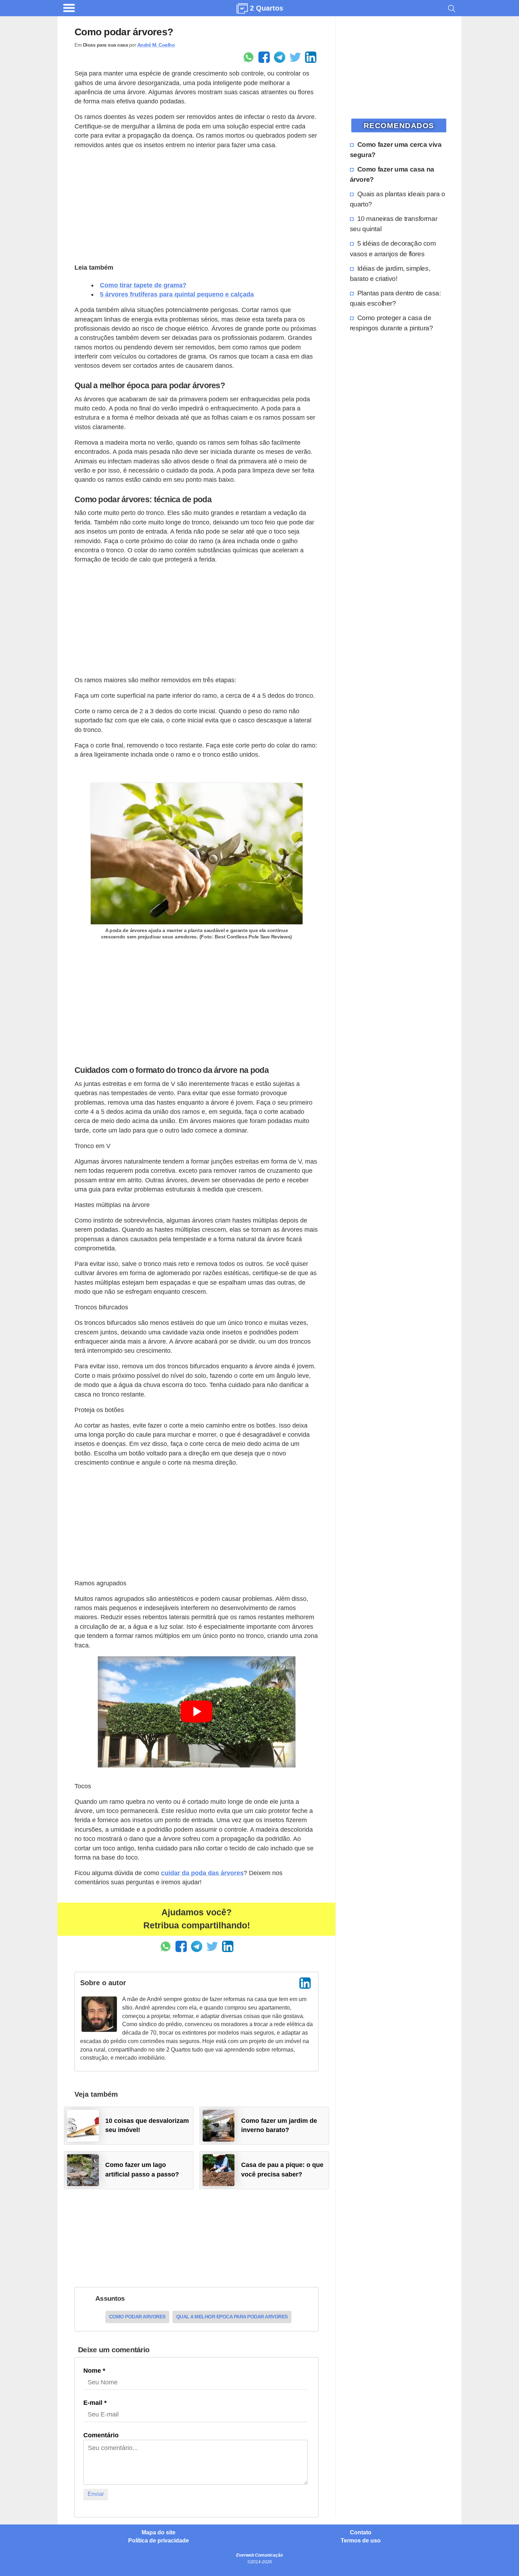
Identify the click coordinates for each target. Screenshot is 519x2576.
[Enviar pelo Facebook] (264, 57)
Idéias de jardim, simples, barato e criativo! (390, 273)
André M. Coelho (156, 45)
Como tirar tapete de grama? (143, 285)
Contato (361, 2533)
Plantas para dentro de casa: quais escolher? (395, 298)
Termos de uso (361, 2541)
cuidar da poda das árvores (202, 1873)
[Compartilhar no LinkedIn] (311, 57)
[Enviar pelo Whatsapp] (249, 57)
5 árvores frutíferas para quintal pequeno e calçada (177, 294)
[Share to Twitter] (295, 57)
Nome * (94, 2371)
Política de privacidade (159, 2541)
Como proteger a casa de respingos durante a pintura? (392, 323)
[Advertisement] (196, 205)
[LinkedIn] (305, 1983)
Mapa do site (159, 2533)
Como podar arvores (137, 2317)
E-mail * (95, 2403)
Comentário (101, 2435)
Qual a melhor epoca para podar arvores (232, 2317)
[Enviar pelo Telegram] (280, 57)
